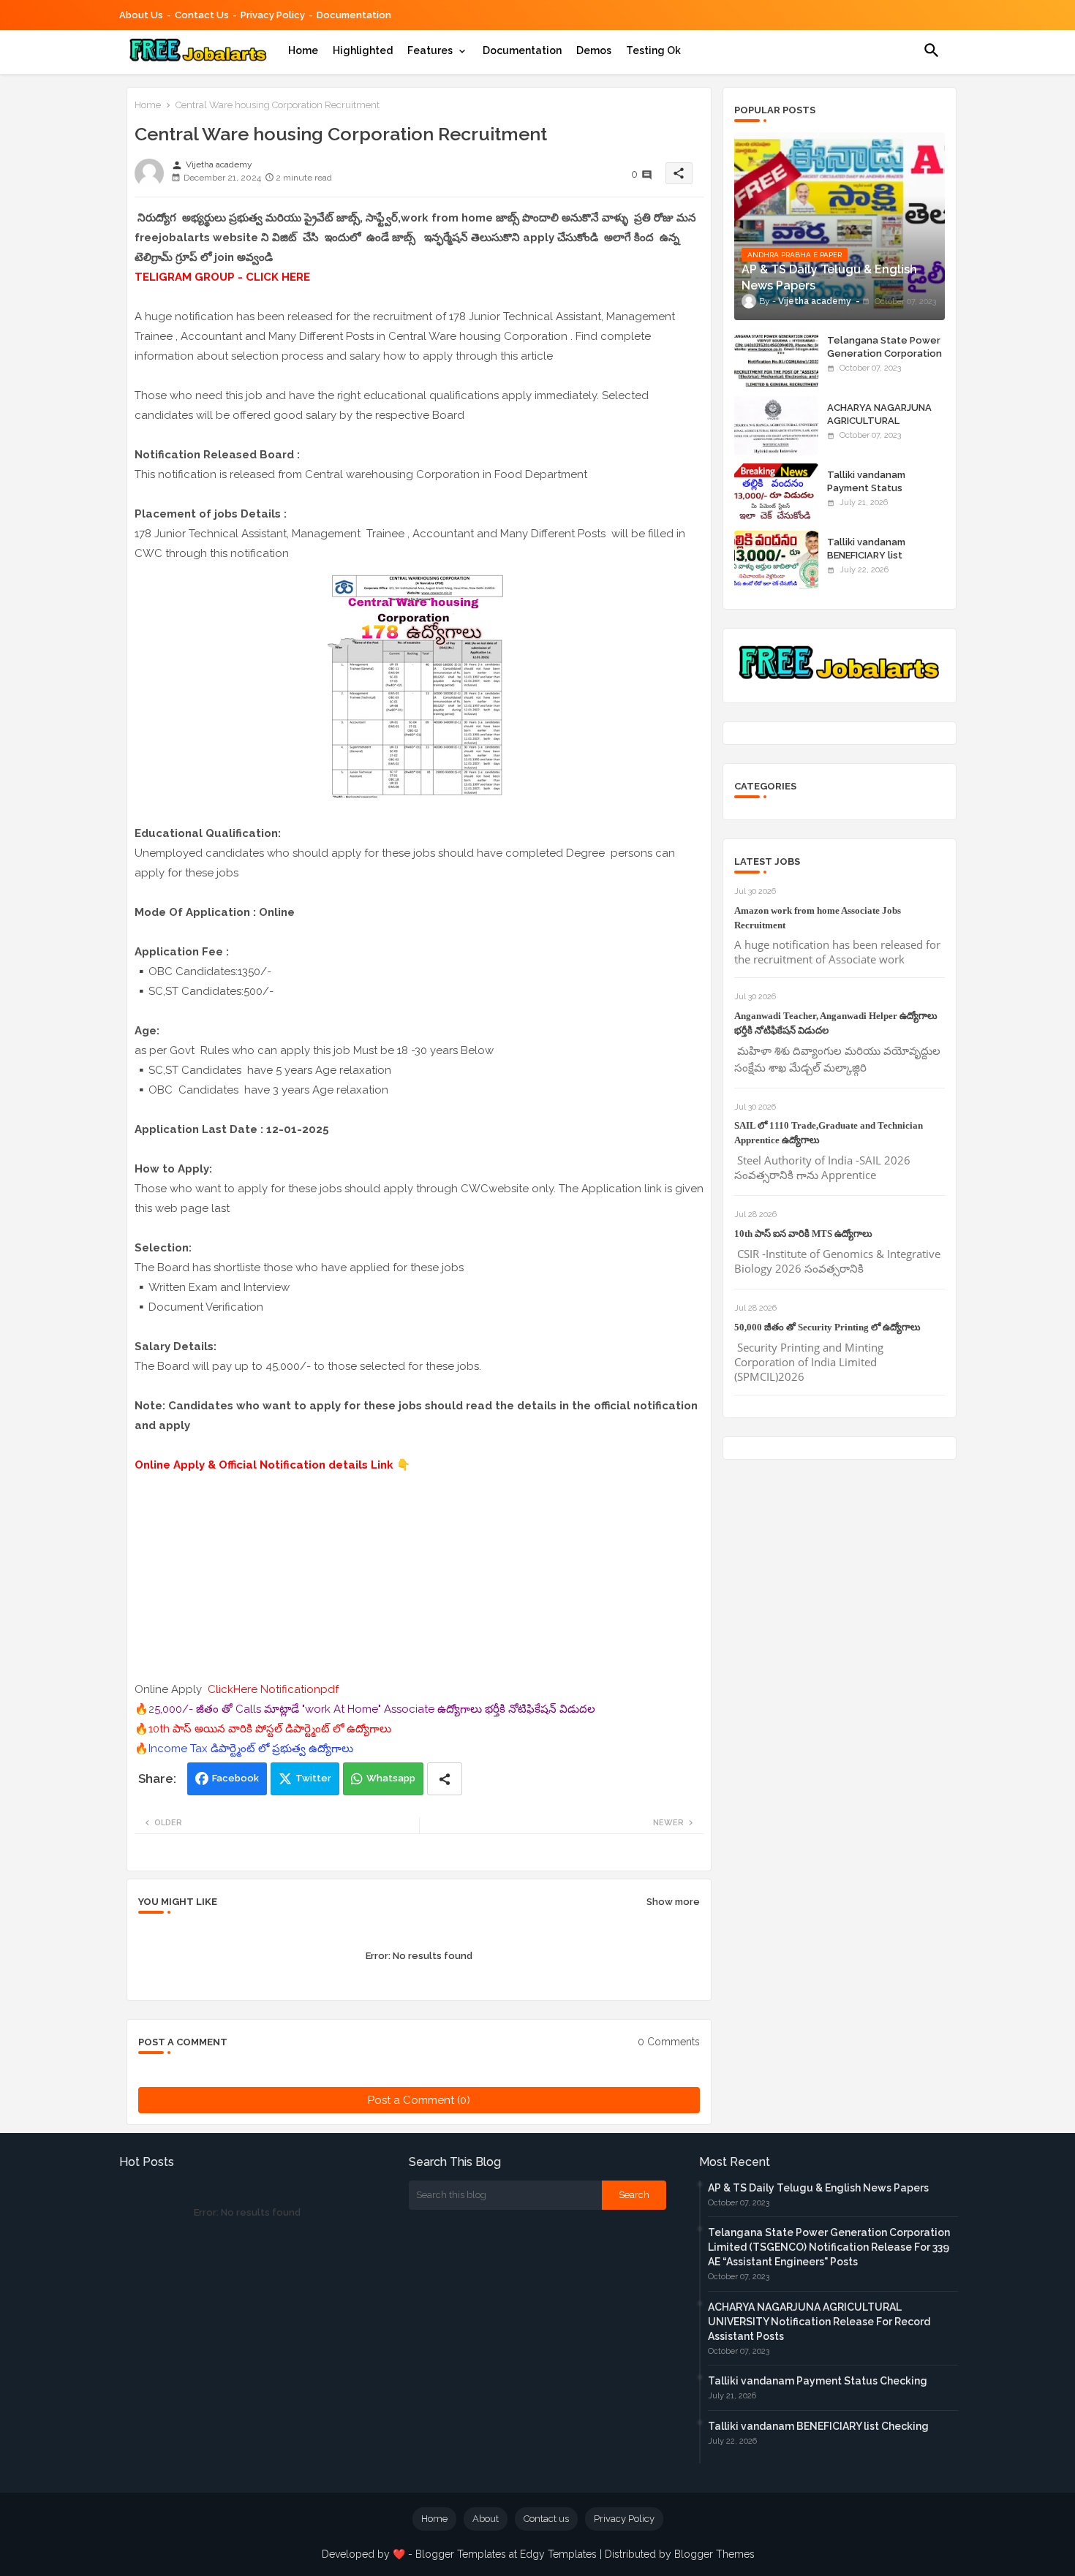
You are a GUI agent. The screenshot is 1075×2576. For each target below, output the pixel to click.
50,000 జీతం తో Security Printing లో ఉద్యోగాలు (827, 1327)
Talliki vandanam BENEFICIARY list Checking (866, 555)
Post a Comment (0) (419, 2100)
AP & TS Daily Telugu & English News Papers (818, 2188)
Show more (673, 1902)
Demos (594, 50)
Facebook (235, 1778)
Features (430, 50)
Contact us (202, 15)
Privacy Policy (273, 15)
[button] (932, 50)
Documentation (354, 15)
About (486, 2519)
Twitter (313, 1778)
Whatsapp (391, 1778)
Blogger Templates (461, 2554)
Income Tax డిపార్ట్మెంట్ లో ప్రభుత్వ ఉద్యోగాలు (251, 1749)
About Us (141, 15)
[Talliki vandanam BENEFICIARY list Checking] (776, 560)
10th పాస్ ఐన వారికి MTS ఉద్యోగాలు (803, 1234)
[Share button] (445, 1779)
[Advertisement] (419, 1577)
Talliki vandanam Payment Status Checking (866, 488)
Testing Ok (653, 50)
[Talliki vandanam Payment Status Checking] (776, 493)
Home (303, 50)
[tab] (303, 50)
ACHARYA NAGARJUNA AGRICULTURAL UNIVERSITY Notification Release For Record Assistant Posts (819, 2322)
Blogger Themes (714, 2554)
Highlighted (363, 50)
